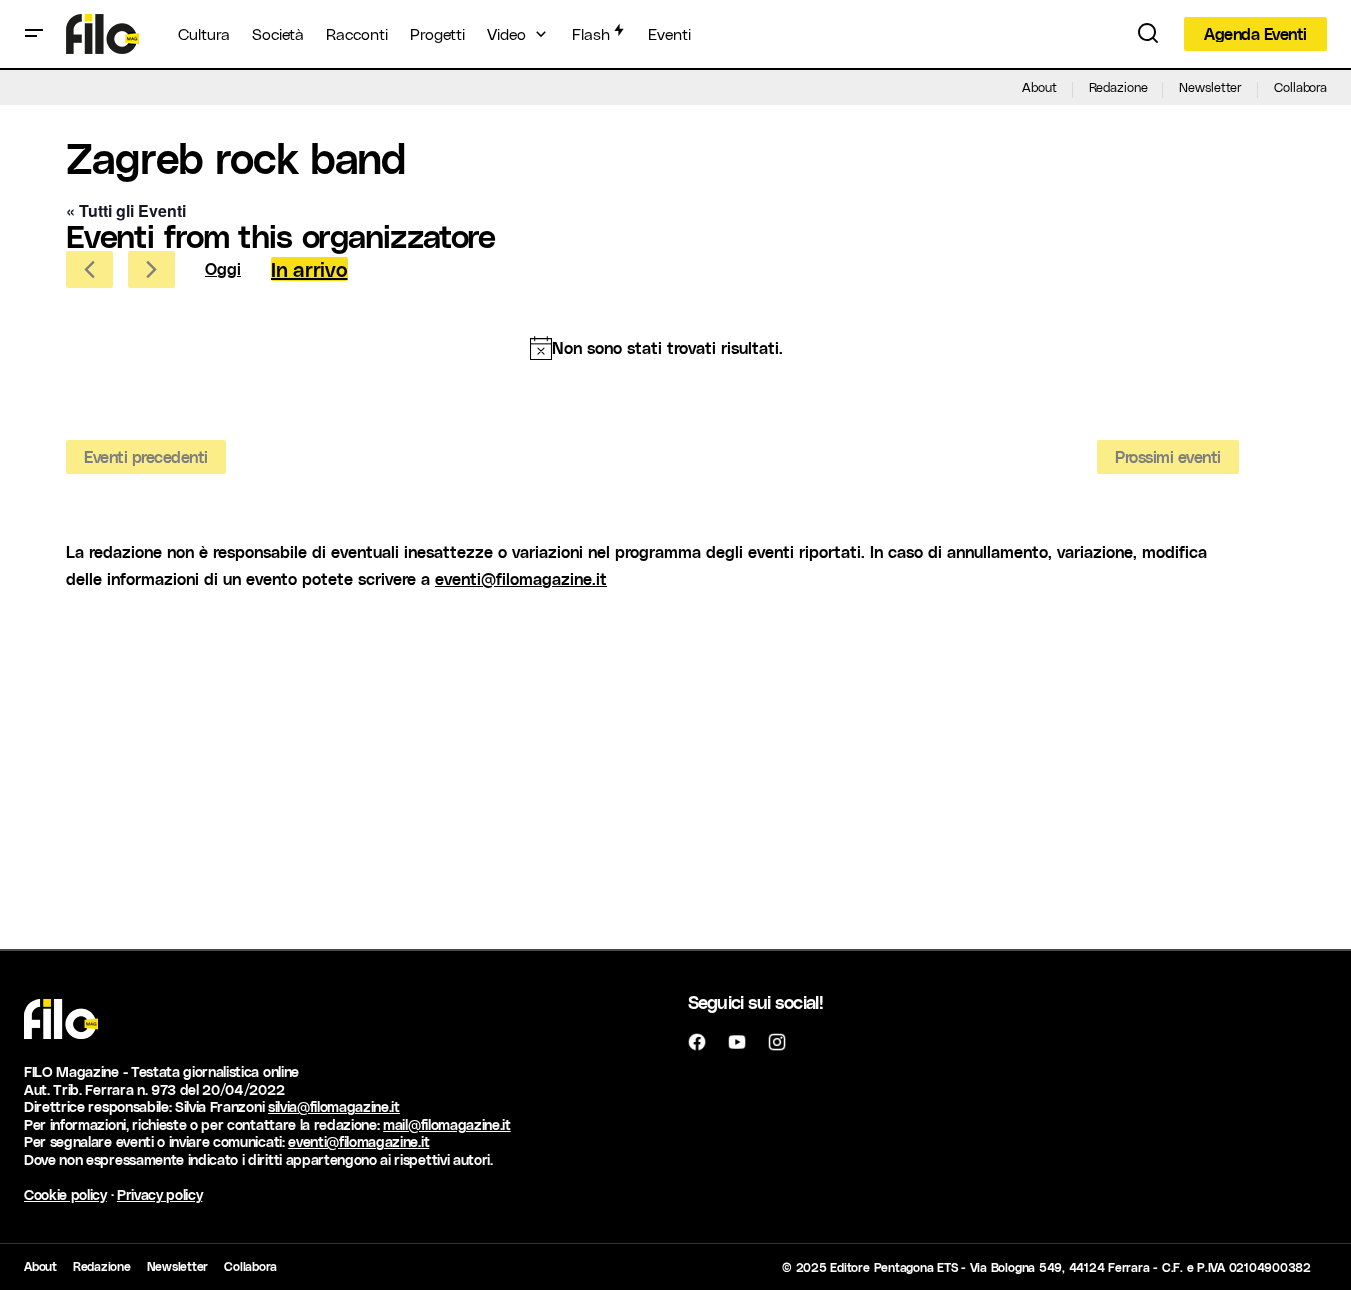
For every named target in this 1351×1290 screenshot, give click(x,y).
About (1039, 86)
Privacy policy (160, 1194)
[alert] (656, 348)
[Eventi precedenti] (89, 269)
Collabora (1300, 86)
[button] (34, 34)
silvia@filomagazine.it (334, 1106)
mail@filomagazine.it (447, 1124)
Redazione (1118, 86)
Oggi (223, 268)
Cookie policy (65, 1194)
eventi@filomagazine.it (521, 578)
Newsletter (1210, 86)
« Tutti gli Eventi (126, 210)
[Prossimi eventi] (151, 269)
